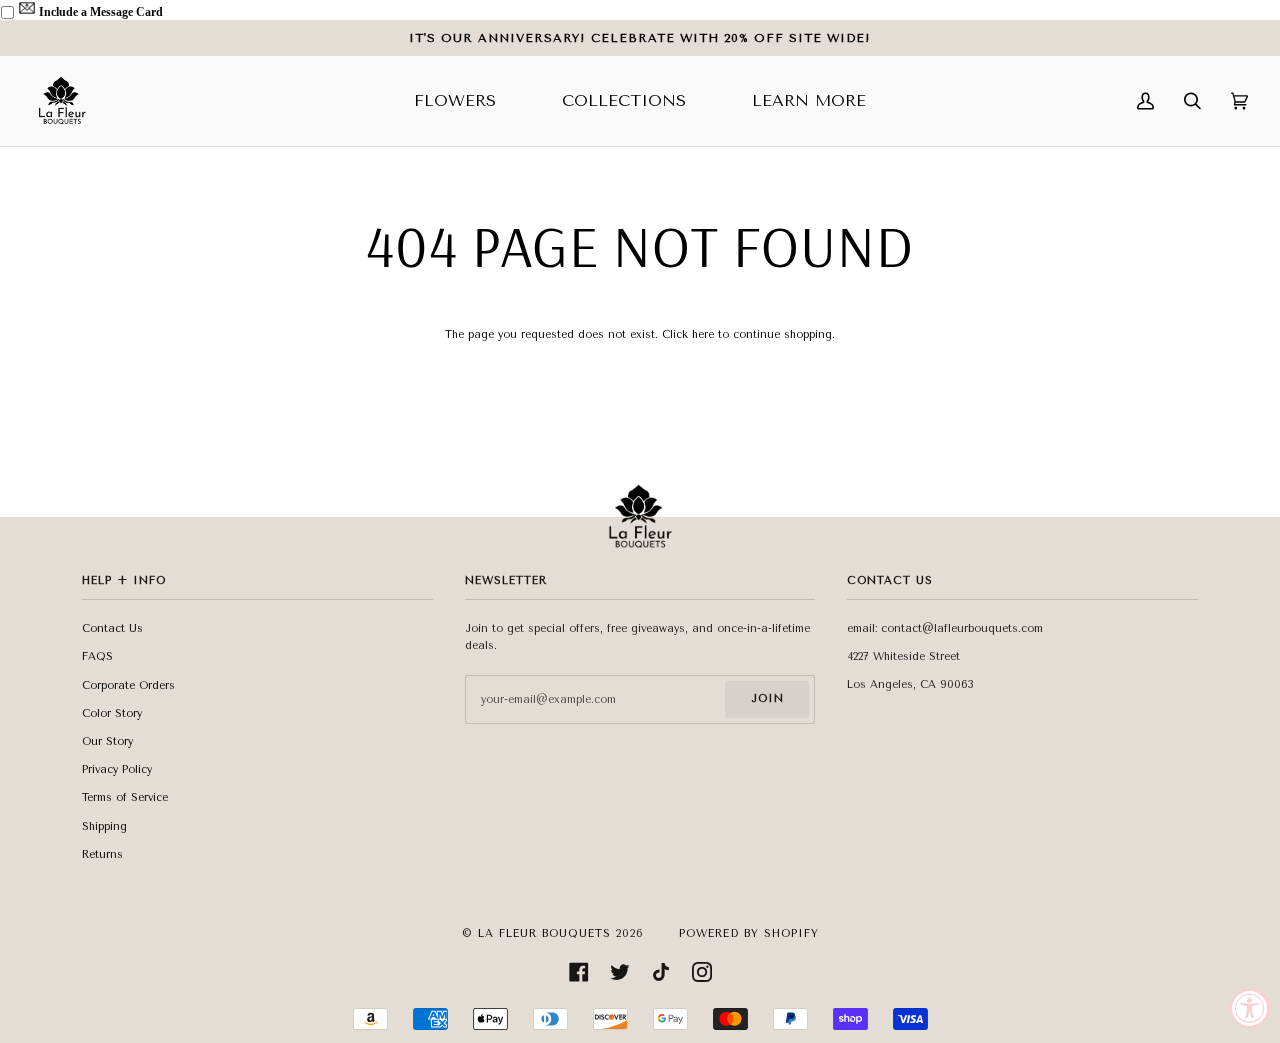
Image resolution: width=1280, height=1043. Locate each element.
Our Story (107, 741)
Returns (102, 854)
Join (767, 698)
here (703, 334)
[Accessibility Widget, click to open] (1250, 1008)
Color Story (112, 713)
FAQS (97, 656)
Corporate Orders (128, 685)
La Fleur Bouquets (544, 933)
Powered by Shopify (749, 933)
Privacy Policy (117, 769)
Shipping (104, 826)
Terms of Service (125, 797)
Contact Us (112, 628)
